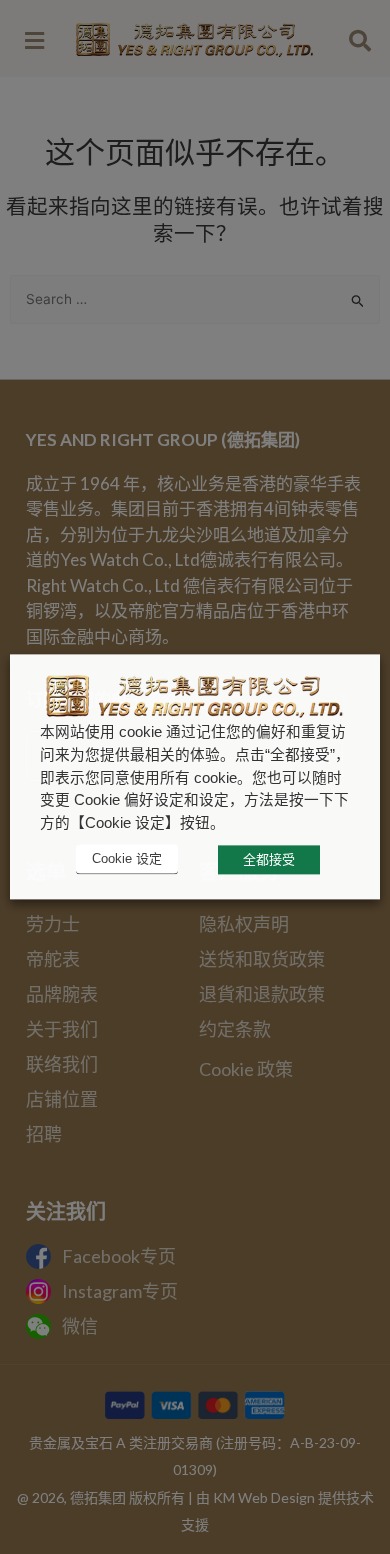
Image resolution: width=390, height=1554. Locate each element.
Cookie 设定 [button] (127, 859)
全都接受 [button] (269, 859)
